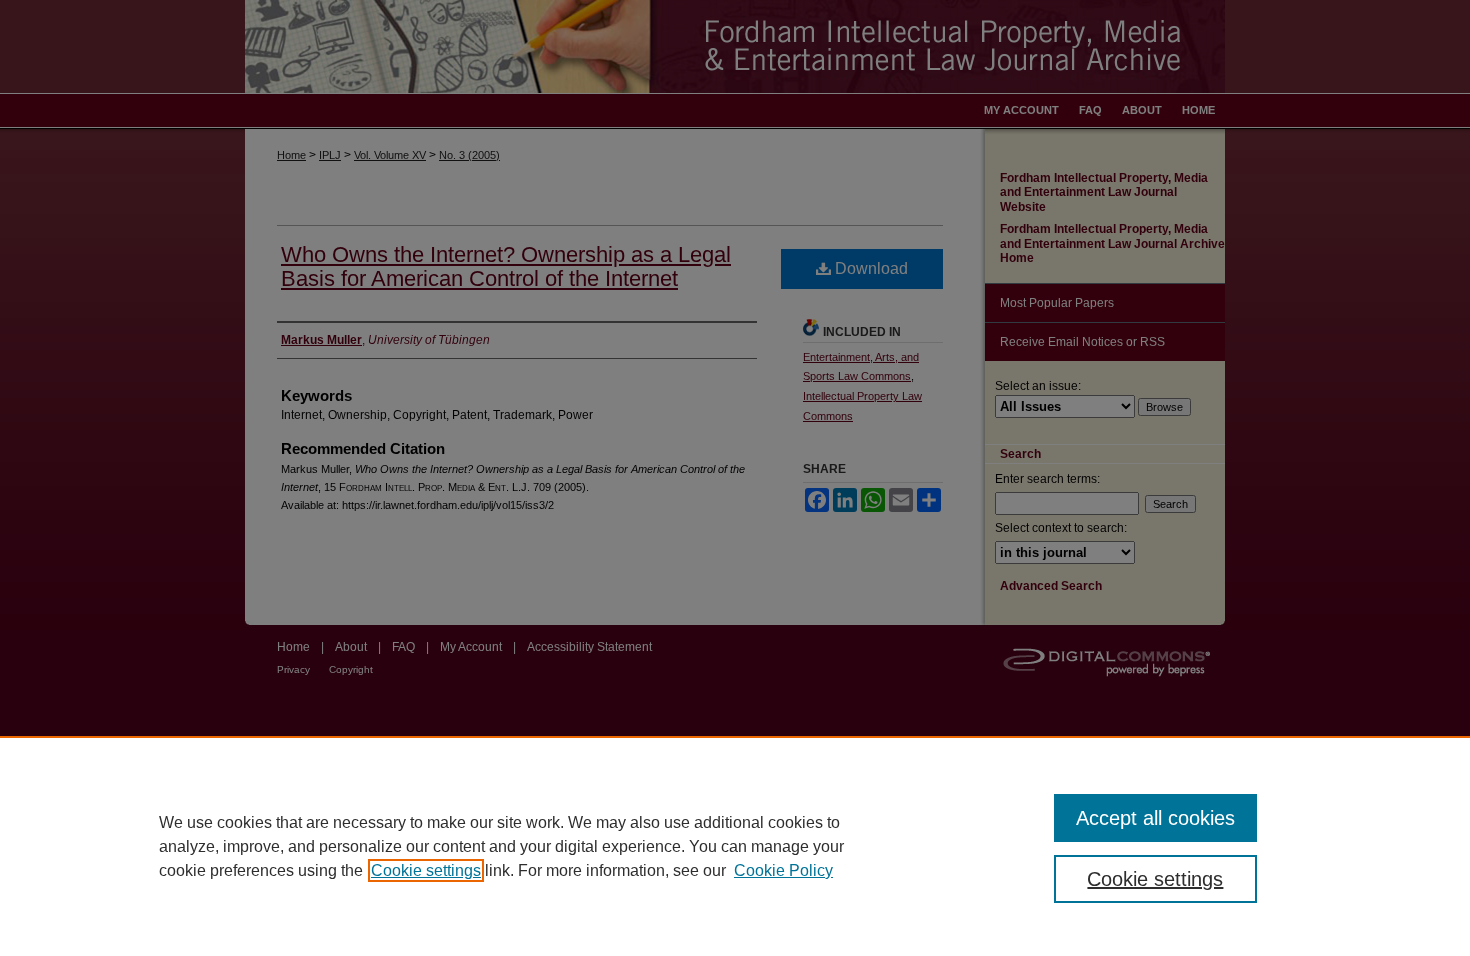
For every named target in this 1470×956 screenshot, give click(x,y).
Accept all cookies (1155, 818)
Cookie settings (426, 870)
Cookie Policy (783, 870)
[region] (735, 846)
